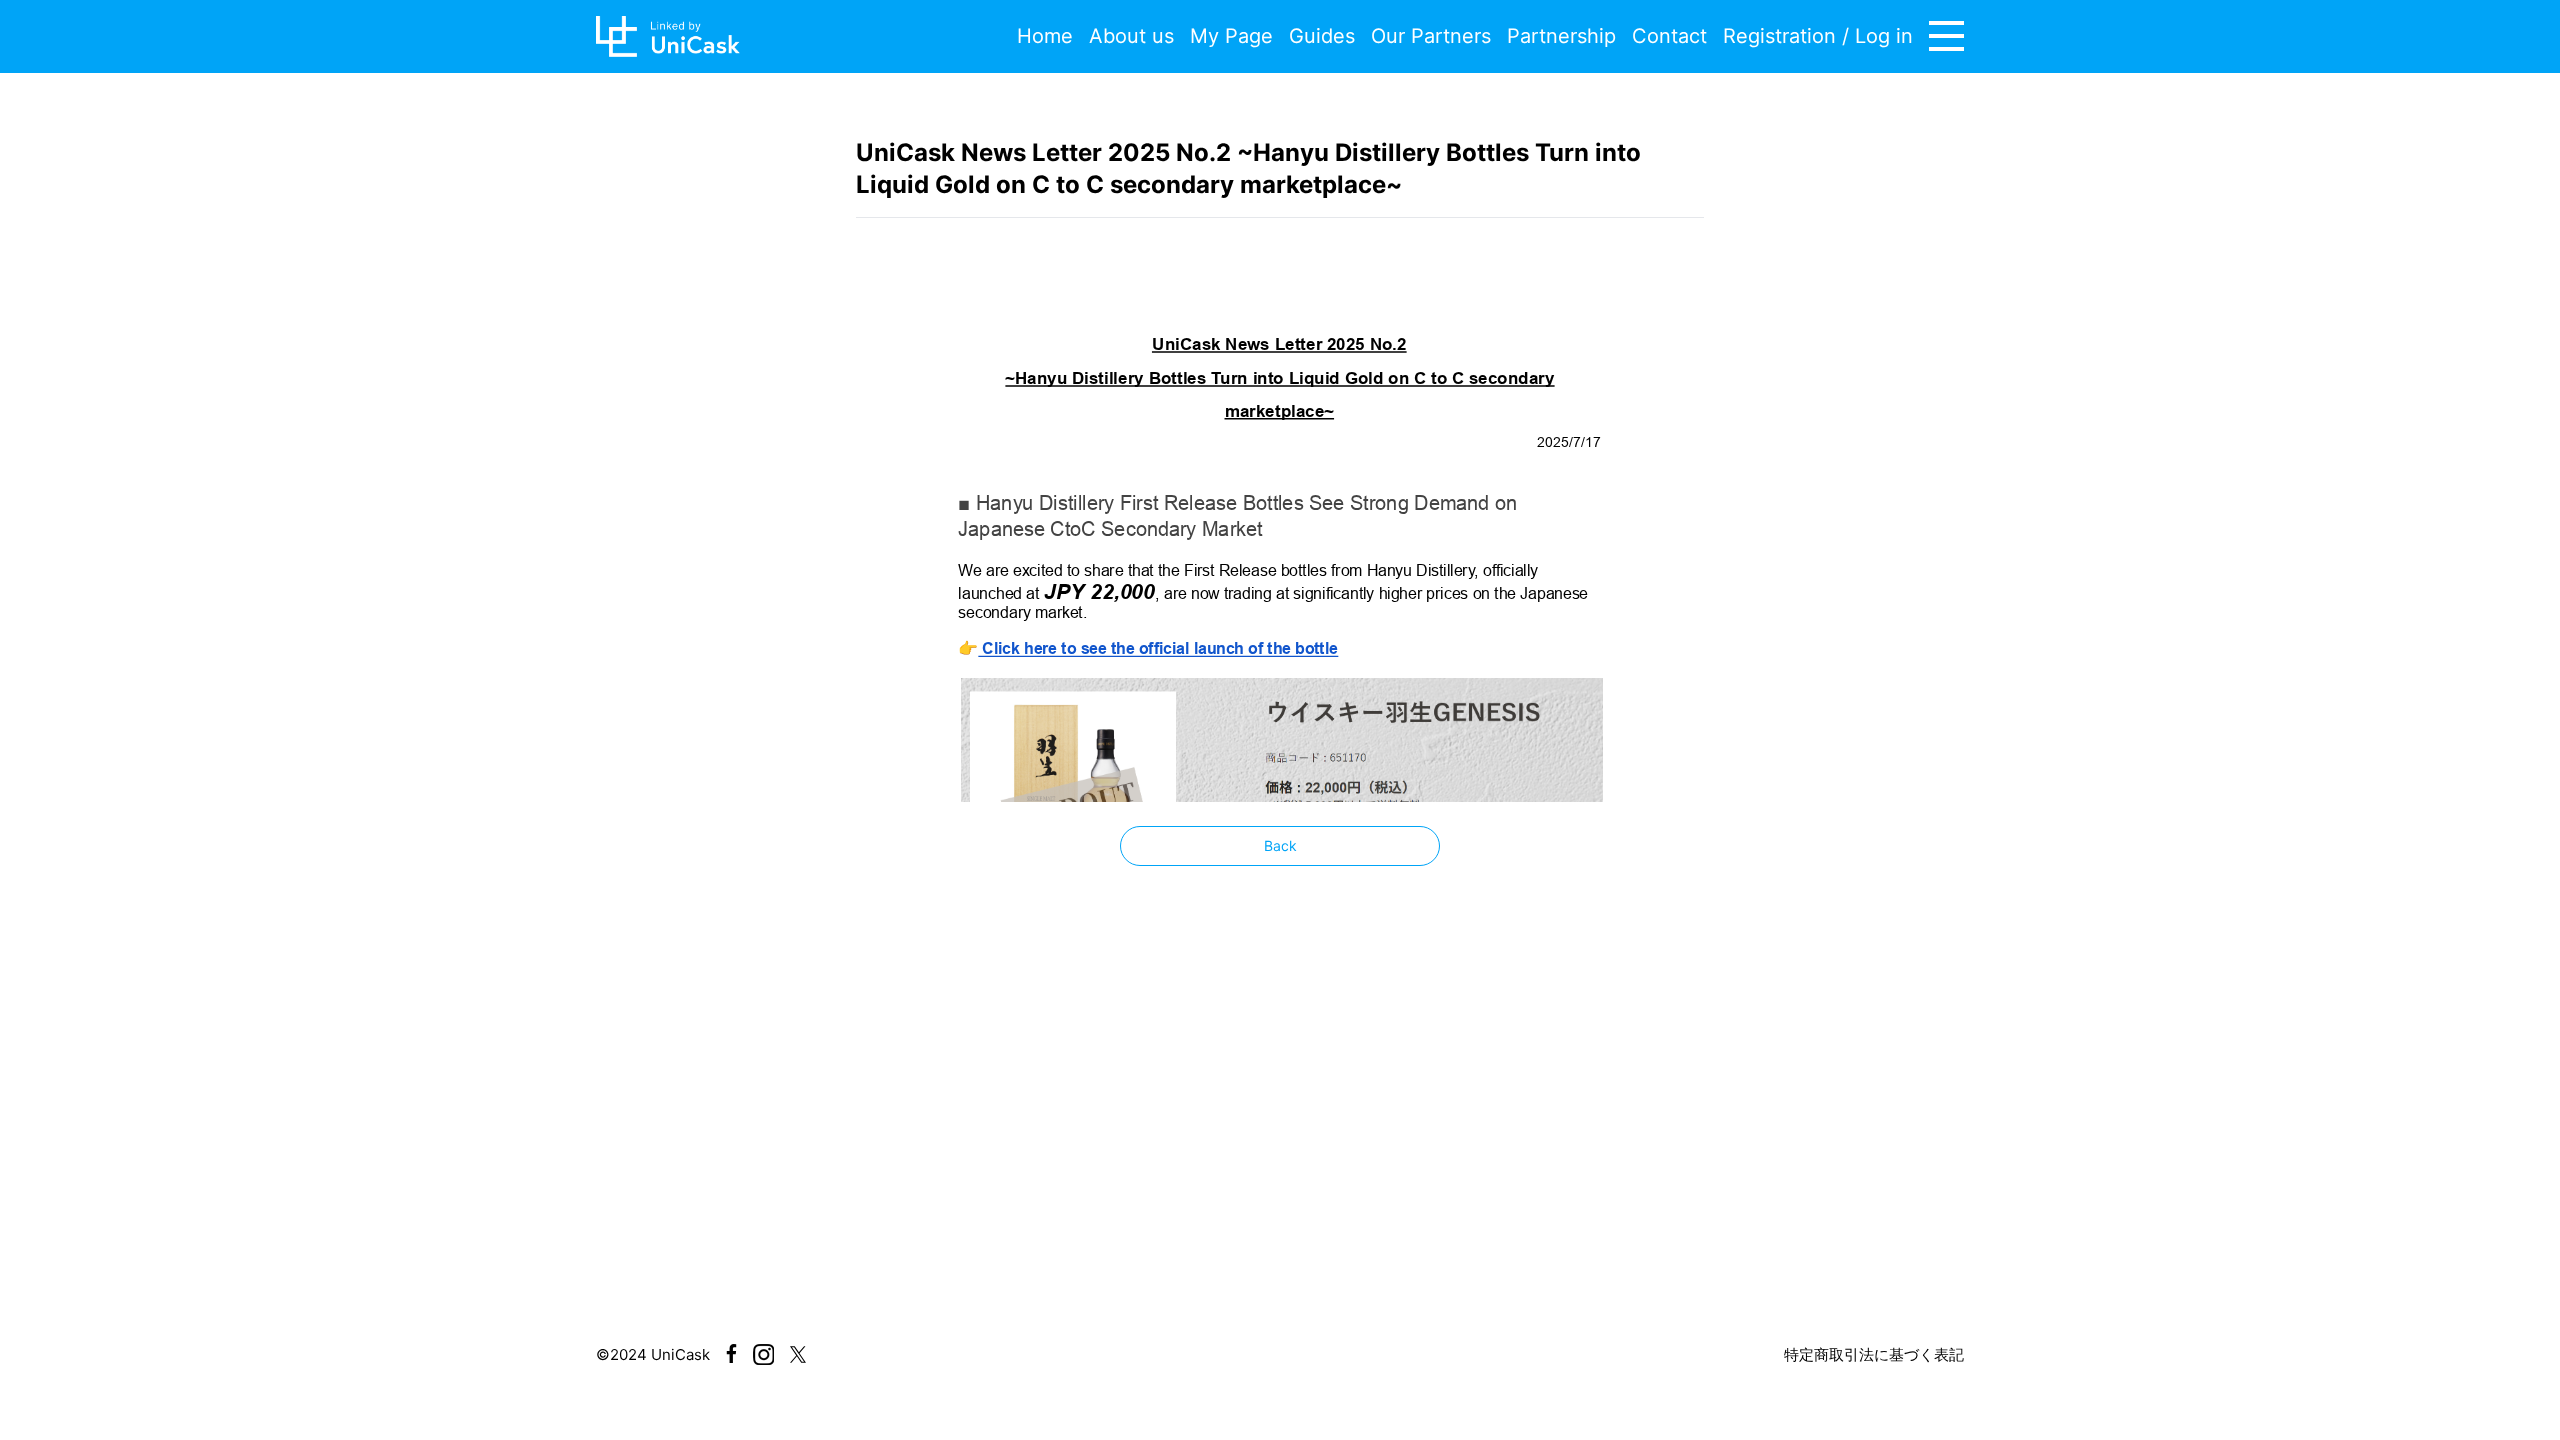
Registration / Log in (1818, 36)
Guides (1322, 36)
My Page (1231, 36)
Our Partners (1431, 36)
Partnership (1561, 36)
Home (1045, 36)
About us (1131, 36)
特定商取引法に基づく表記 (1874, 1354)
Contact (1669, 36)
